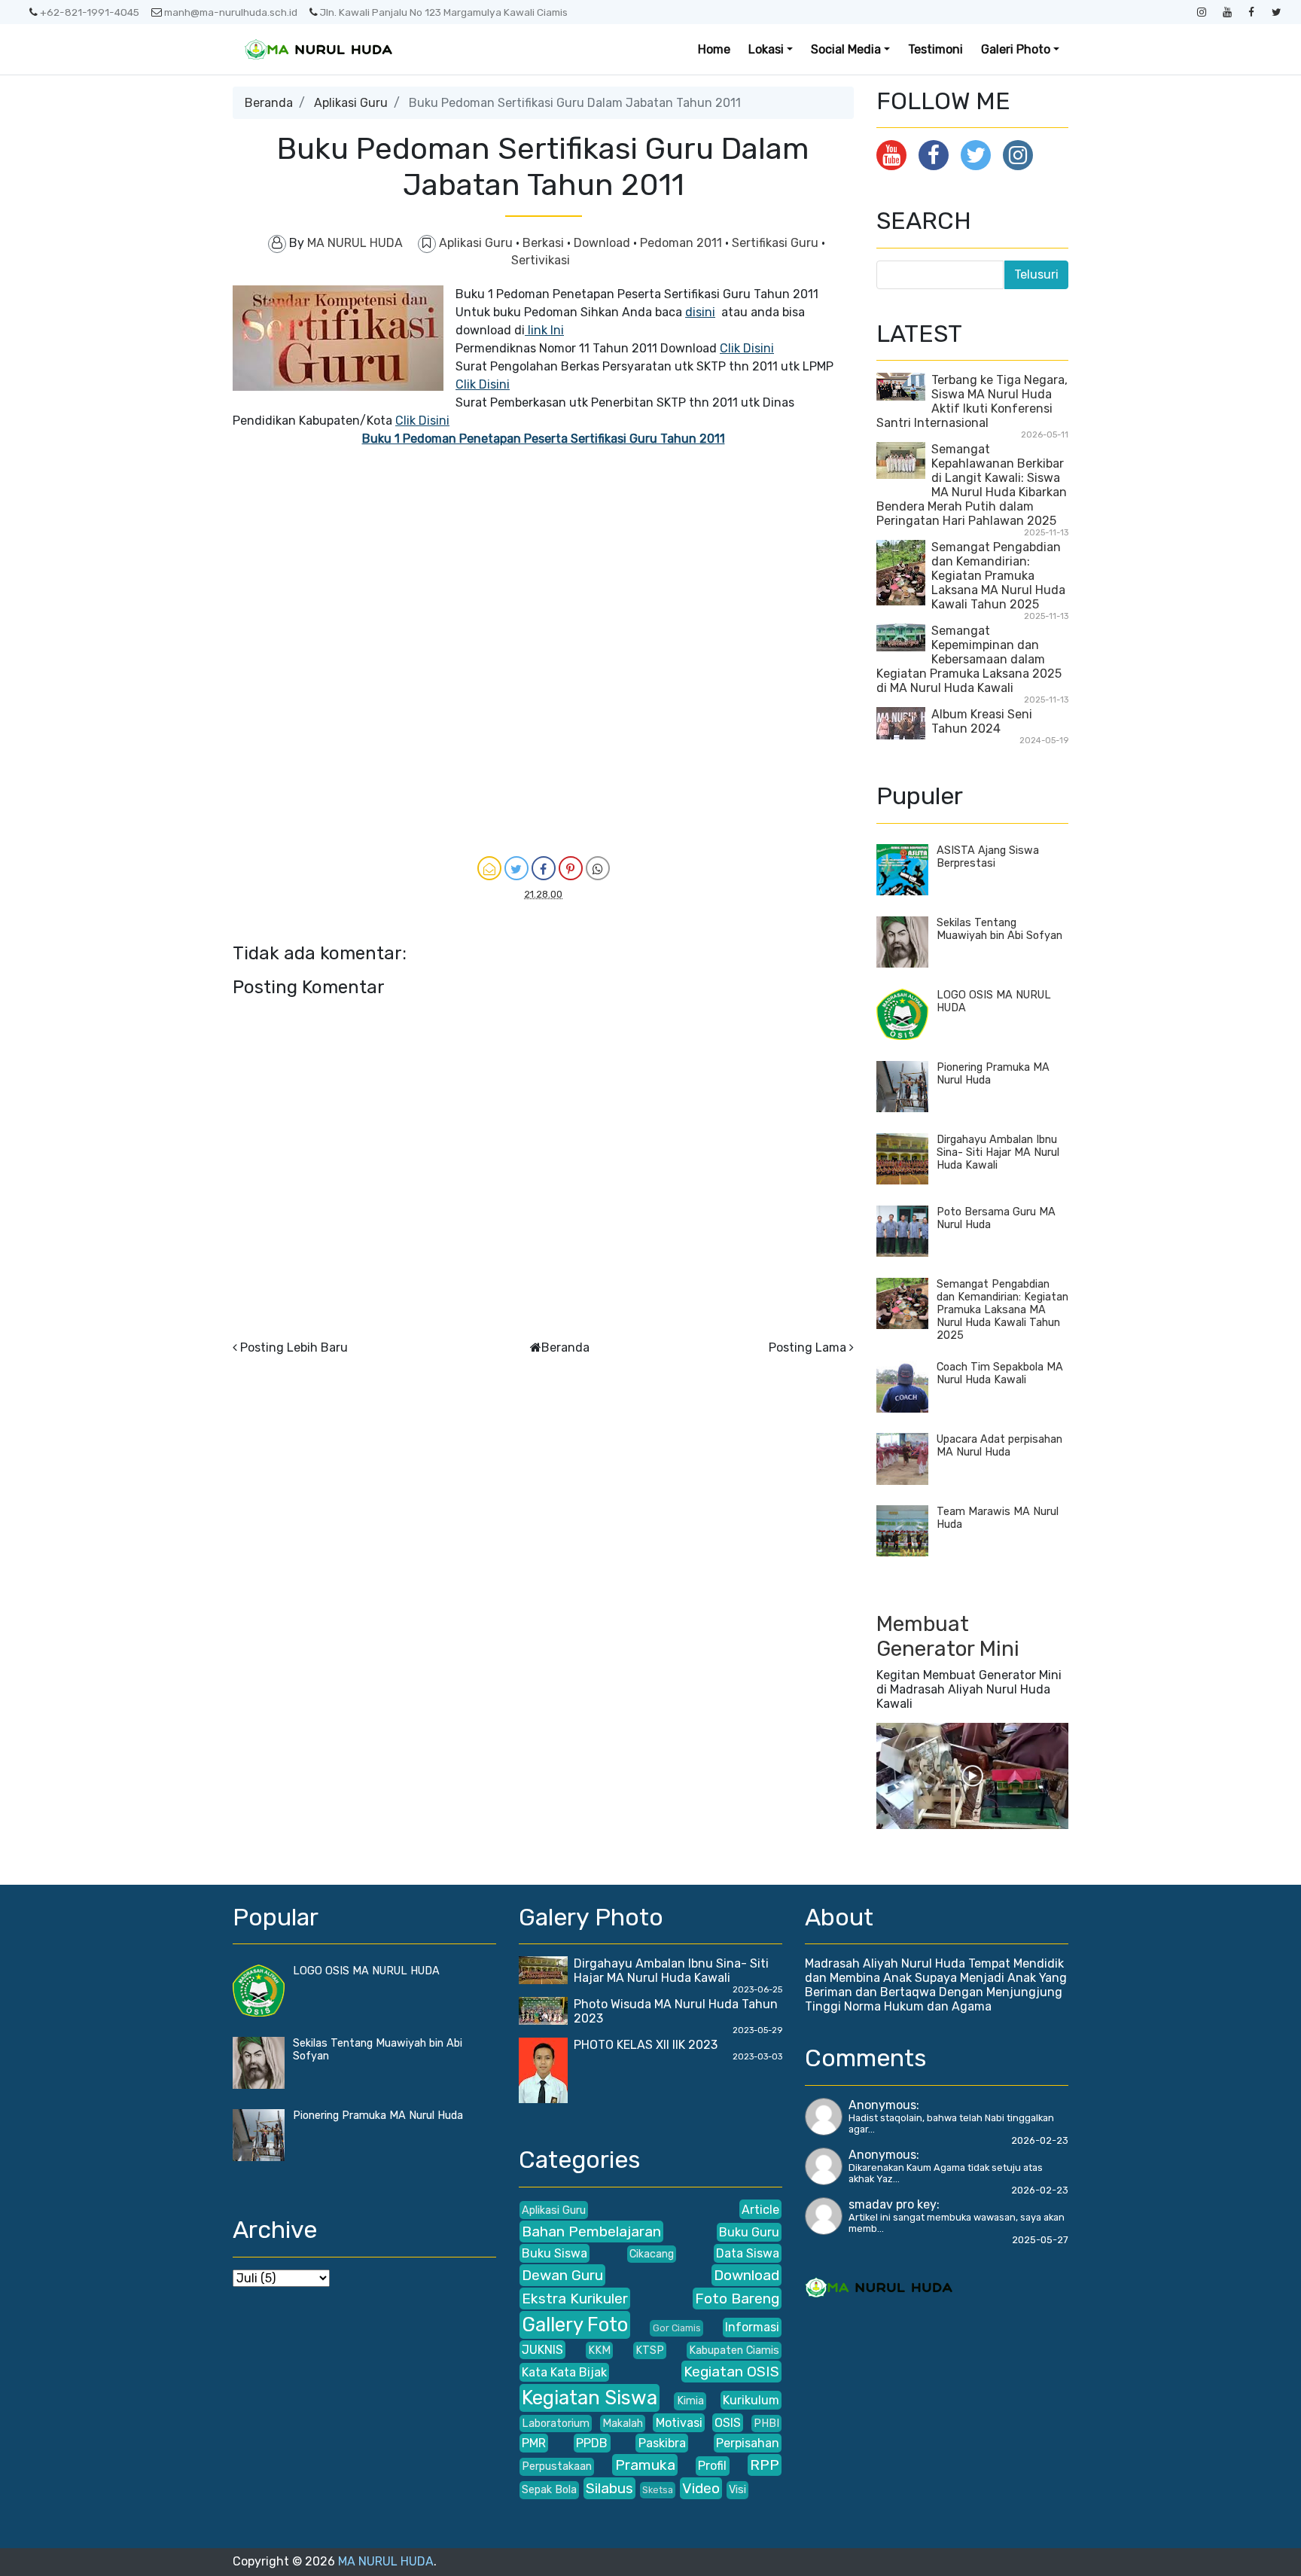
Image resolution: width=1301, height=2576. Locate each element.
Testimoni (935, 49)
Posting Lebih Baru (294, 1347)
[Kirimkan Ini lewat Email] (489, 868)
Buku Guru (749, 2232)
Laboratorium (556, 2424)
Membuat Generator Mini (948, 1637)
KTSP (650, 2350)
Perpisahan (748, 2443)
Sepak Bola (549, 2490)
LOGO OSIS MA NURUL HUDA (366, 1971)
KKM (599, 2350)
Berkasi (545, 243)
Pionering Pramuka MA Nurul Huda (378, 2116)
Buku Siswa (555, 2253)
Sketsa (658, 2490)
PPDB (592, 2443)
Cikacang (652, 2254)
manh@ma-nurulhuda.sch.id (231, 12)
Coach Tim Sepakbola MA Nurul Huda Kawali (1000, 1373)
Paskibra (662, 2443)
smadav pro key (893, 2204)
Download (603, 243)
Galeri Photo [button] (1016, 49)
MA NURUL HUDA (386, 2561)
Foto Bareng (737, 2299)
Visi (737, 2490)
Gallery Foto (575, 2324)
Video (701, 2488)
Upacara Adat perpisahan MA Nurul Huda (999, 1446)
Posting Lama (807, 1347)
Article (760, 2210)
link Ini (544, 330)
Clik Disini (747, 348)
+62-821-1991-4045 (90, 12)
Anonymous (882, 2105)
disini (700, 312)
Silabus (609, 2488)
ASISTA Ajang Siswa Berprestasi (988, 857)
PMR (534, 2443)
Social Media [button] (846, 49)
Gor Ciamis (677, 2328)
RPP (765, 2465)
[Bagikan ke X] (516, 868)
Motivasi (679, 2423)
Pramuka (645, 2465)
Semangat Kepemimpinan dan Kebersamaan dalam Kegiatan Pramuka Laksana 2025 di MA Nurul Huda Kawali (969, 659)
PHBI (766, 2424)
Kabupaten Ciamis (734, 2350)
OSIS (728, 2423)
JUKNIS (542, 2350)
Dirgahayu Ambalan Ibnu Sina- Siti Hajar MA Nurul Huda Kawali (998, 1152)
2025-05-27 (1040, 2240)
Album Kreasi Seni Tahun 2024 (982, 721)
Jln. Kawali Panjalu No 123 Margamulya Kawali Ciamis (444, 12)
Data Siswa (748, 2253)
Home (714, 49)
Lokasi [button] (766, 49)
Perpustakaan (557, 2466)
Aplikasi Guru (351, 103)
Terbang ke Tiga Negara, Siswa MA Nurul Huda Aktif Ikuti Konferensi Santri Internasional (972, 401)
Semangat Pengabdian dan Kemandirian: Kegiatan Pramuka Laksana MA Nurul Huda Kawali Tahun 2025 (998, 576)
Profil (712, 2466)
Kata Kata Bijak (564, 2372)
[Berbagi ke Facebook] (544, 868)
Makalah (623, 2424)
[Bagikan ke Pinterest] (571, 868)
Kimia (690, 2401)
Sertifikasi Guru (777, 243)
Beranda (269, 103)
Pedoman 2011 (682, 243)
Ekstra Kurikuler (575, 2299)
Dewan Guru (562, 2275)
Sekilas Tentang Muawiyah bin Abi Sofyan (999, 929)
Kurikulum (751, 2400)
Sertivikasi (541, 260)
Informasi (752, 2327)
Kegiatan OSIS (731, 2372)
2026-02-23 (1040, 2140)
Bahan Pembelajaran (591, 2232)
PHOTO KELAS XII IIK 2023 (646, 2045)
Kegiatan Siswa (590, 2398)
